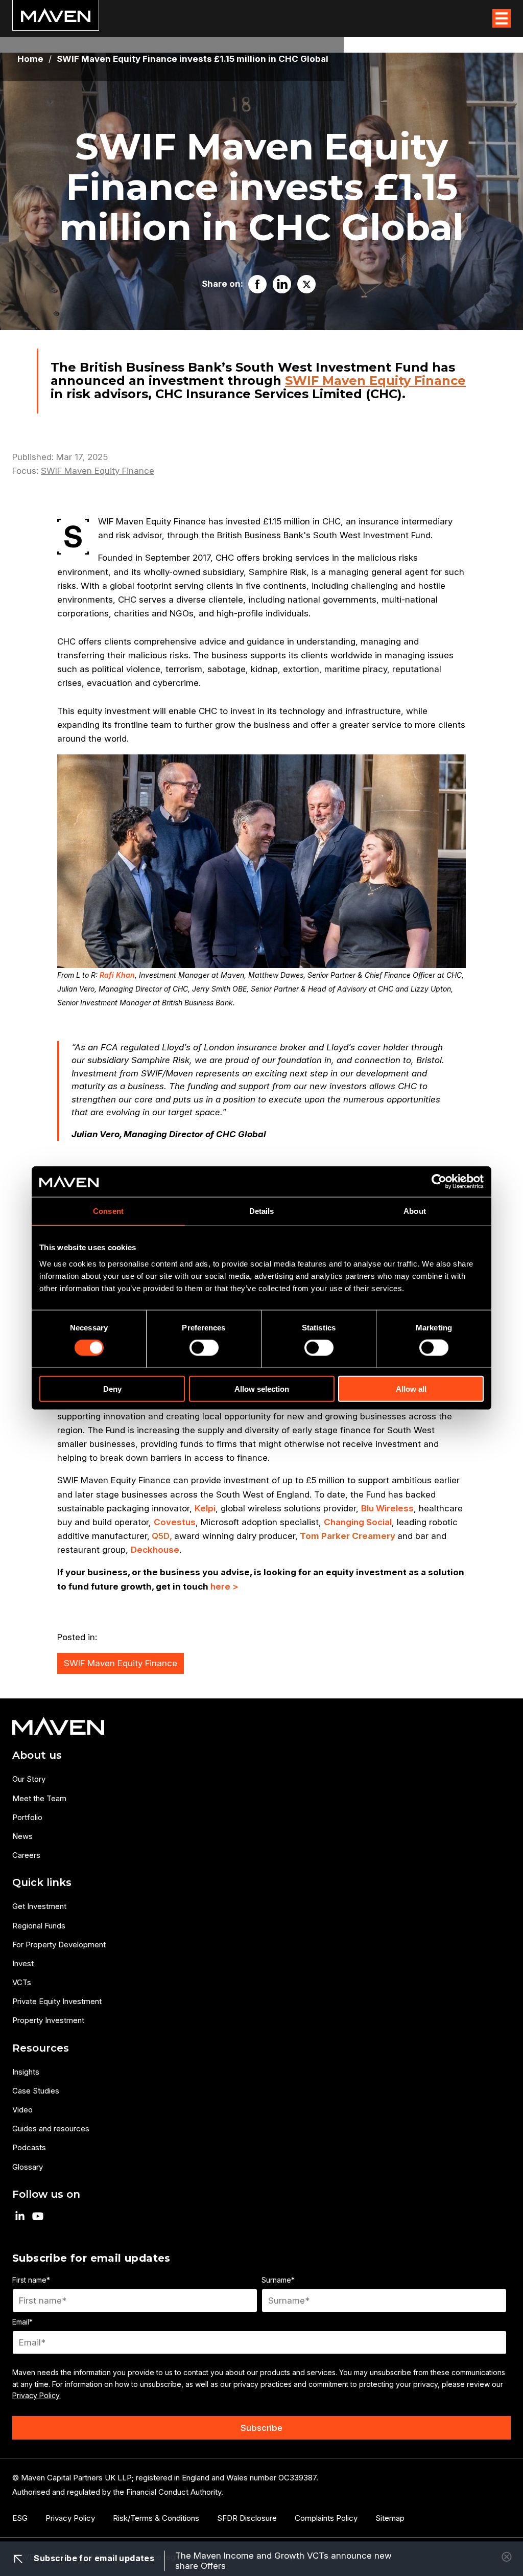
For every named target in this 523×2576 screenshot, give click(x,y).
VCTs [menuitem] (22, 1982)
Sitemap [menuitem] (390, 2518)
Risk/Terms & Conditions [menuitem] (156, 2518)
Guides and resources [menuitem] (51, 2129)
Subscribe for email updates (93, 2558)
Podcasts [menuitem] (29, 2147)
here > (224, 1586)
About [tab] (415, 1211)
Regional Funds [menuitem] (39, 1926)
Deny (112, 1388)
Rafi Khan (117, 975)
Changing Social (358, 1522)
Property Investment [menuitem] (48, 2020)
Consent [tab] (108, 1211)
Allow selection (262, 1388)
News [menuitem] (22, 1836)
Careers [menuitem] (26, 1855)
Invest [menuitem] (23, 1963)
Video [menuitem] (22, 2110)
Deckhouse (155, 1550)
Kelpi (205, 1508)
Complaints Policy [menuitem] (326, 2518)
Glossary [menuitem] (28, 2167)
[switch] (204, 1348)
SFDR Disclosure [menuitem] (247, 2518)
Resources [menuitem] (41, 2048)
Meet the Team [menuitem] (39, 1798)
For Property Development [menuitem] (59, 1945)
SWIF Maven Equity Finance (375, 381)
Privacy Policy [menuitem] (70, 2518)
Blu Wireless (387, 1508)
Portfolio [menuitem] (27, 1817)
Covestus (175, 1522)
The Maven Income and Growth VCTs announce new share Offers (283, 2561)
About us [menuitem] (37, 1755)
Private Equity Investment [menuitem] (57, 2001)
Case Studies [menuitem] (36, 2091)
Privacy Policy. (37, 2395)
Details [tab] (262, 1211)
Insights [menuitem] (26, 2072)
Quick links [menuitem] (42, 1882)
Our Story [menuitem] (29, 1779)
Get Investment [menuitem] (39, 1906)
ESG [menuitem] (20, 2518)
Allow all (411, 1388)
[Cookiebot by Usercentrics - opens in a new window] (439, 1182)
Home (30, 59)
